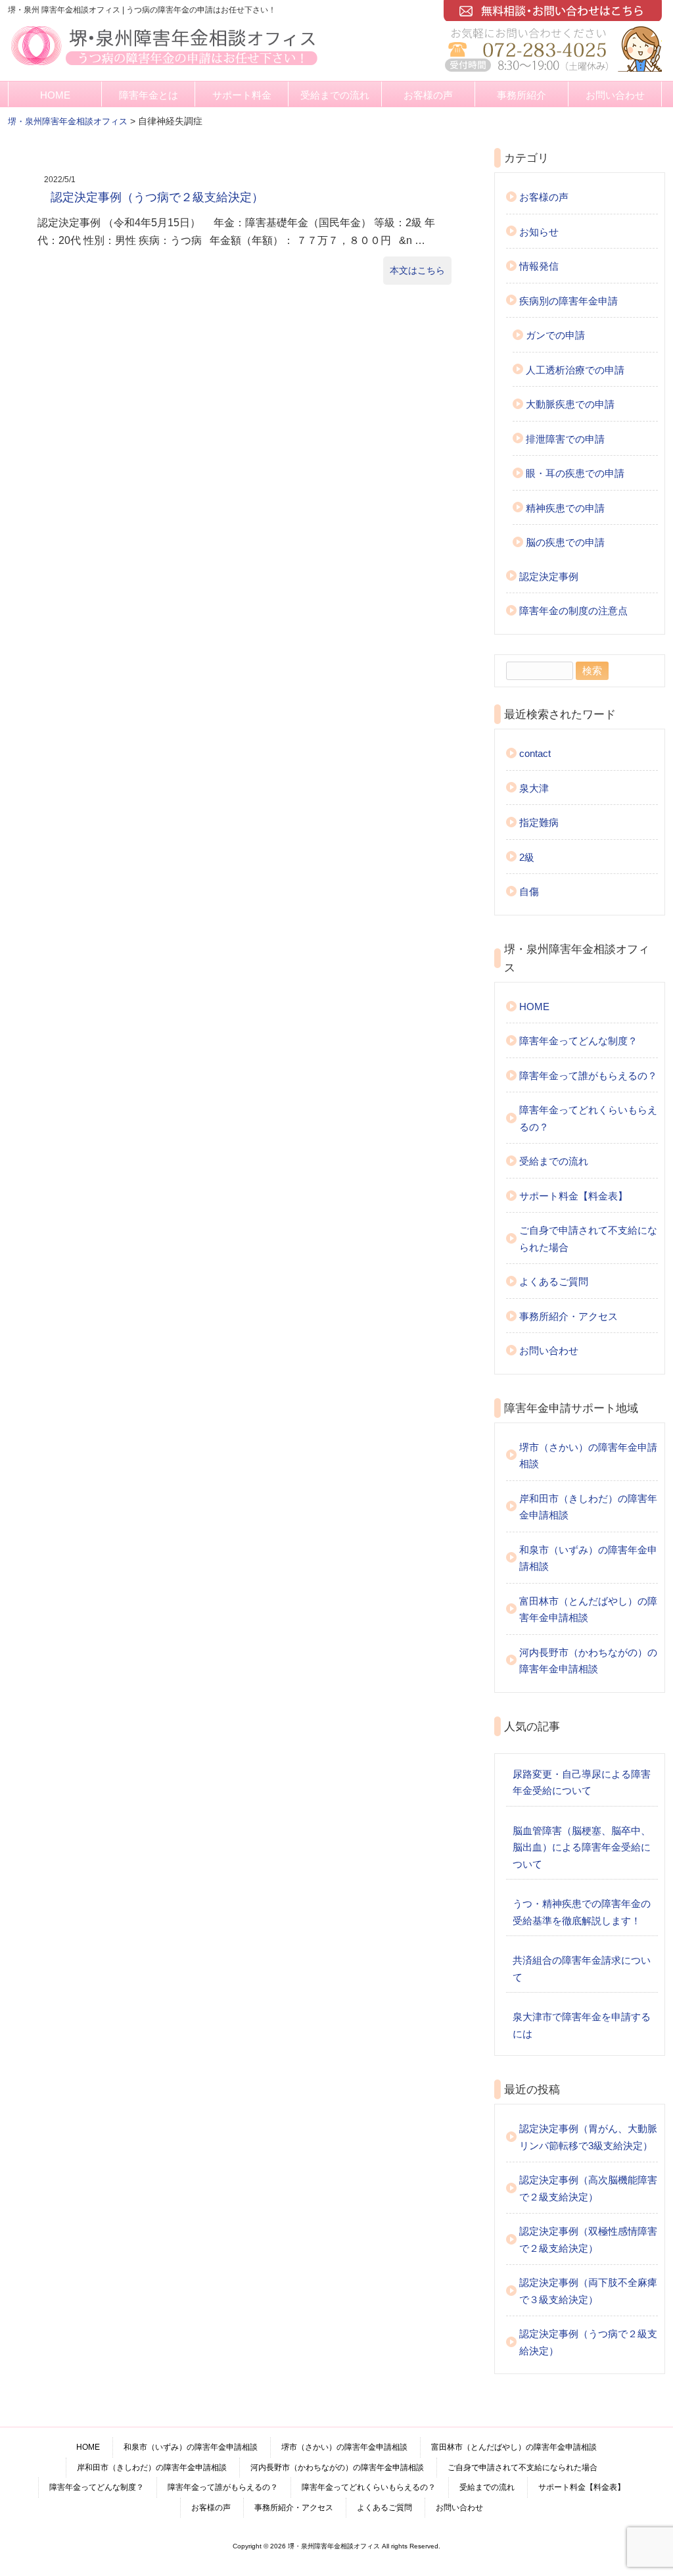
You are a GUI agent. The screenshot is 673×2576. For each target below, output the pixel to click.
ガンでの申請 (555, 335)
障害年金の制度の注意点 (573, 611)
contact (535, 753)
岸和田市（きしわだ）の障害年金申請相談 (588, 1507)
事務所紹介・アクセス (569, 1316)
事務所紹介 (522, 95)
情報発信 (539, 266)
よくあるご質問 (554, 1281)
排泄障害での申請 (565, 439)
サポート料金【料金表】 (573, 1196)
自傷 (529, 891)
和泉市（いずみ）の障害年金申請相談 (588, 1558)
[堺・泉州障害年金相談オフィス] (164, 67)
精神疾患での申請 (565, 508)
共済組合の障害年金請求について (582, 1969)
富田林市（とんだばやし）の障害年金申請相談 (588, 1610)
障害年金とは (149, 95)
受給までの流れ (335, 95)
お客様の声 (428, 95)
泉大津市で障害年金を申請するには (582, 2025)
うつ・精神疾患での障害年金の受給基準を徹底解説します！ (582, 1912)
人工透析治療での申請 (575, 370)
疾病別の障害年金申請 (569, 301)
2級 (527, 857)
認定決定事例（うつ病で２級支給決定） (157, 197)
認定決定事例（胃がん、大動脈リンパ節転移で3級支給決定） (588, 2137)
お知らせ (539, 232)
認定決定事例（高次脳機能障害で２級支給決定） (588, 2188)
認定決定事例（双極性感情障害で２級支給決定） (588, 2240)
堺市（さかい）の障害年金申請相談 (588, 1456)
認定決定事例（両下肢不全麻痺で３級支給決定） (588, 2291)
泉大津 (534, 788)
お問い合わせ (615, 95)
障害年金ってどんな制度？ (578, 1041)
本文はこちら (417, 270)
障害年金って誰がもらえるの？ (588, 1076)
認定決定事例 (549, 576)
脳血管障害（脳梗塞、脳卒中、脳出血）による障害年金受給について (582, 1847)
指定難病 (539, 822)
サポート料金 (242, 95)
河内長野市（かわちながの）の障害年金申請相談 (588, 1661)
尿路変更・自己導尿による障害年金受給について (582, 1783)
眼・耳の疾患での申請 (575, 473)
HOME (55, 95)
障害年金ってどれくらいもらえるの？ (588, 1118)
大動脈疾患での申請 (570, 404)
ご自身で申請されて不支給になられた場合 (588, 1239)
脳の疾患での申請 (565, 542)
